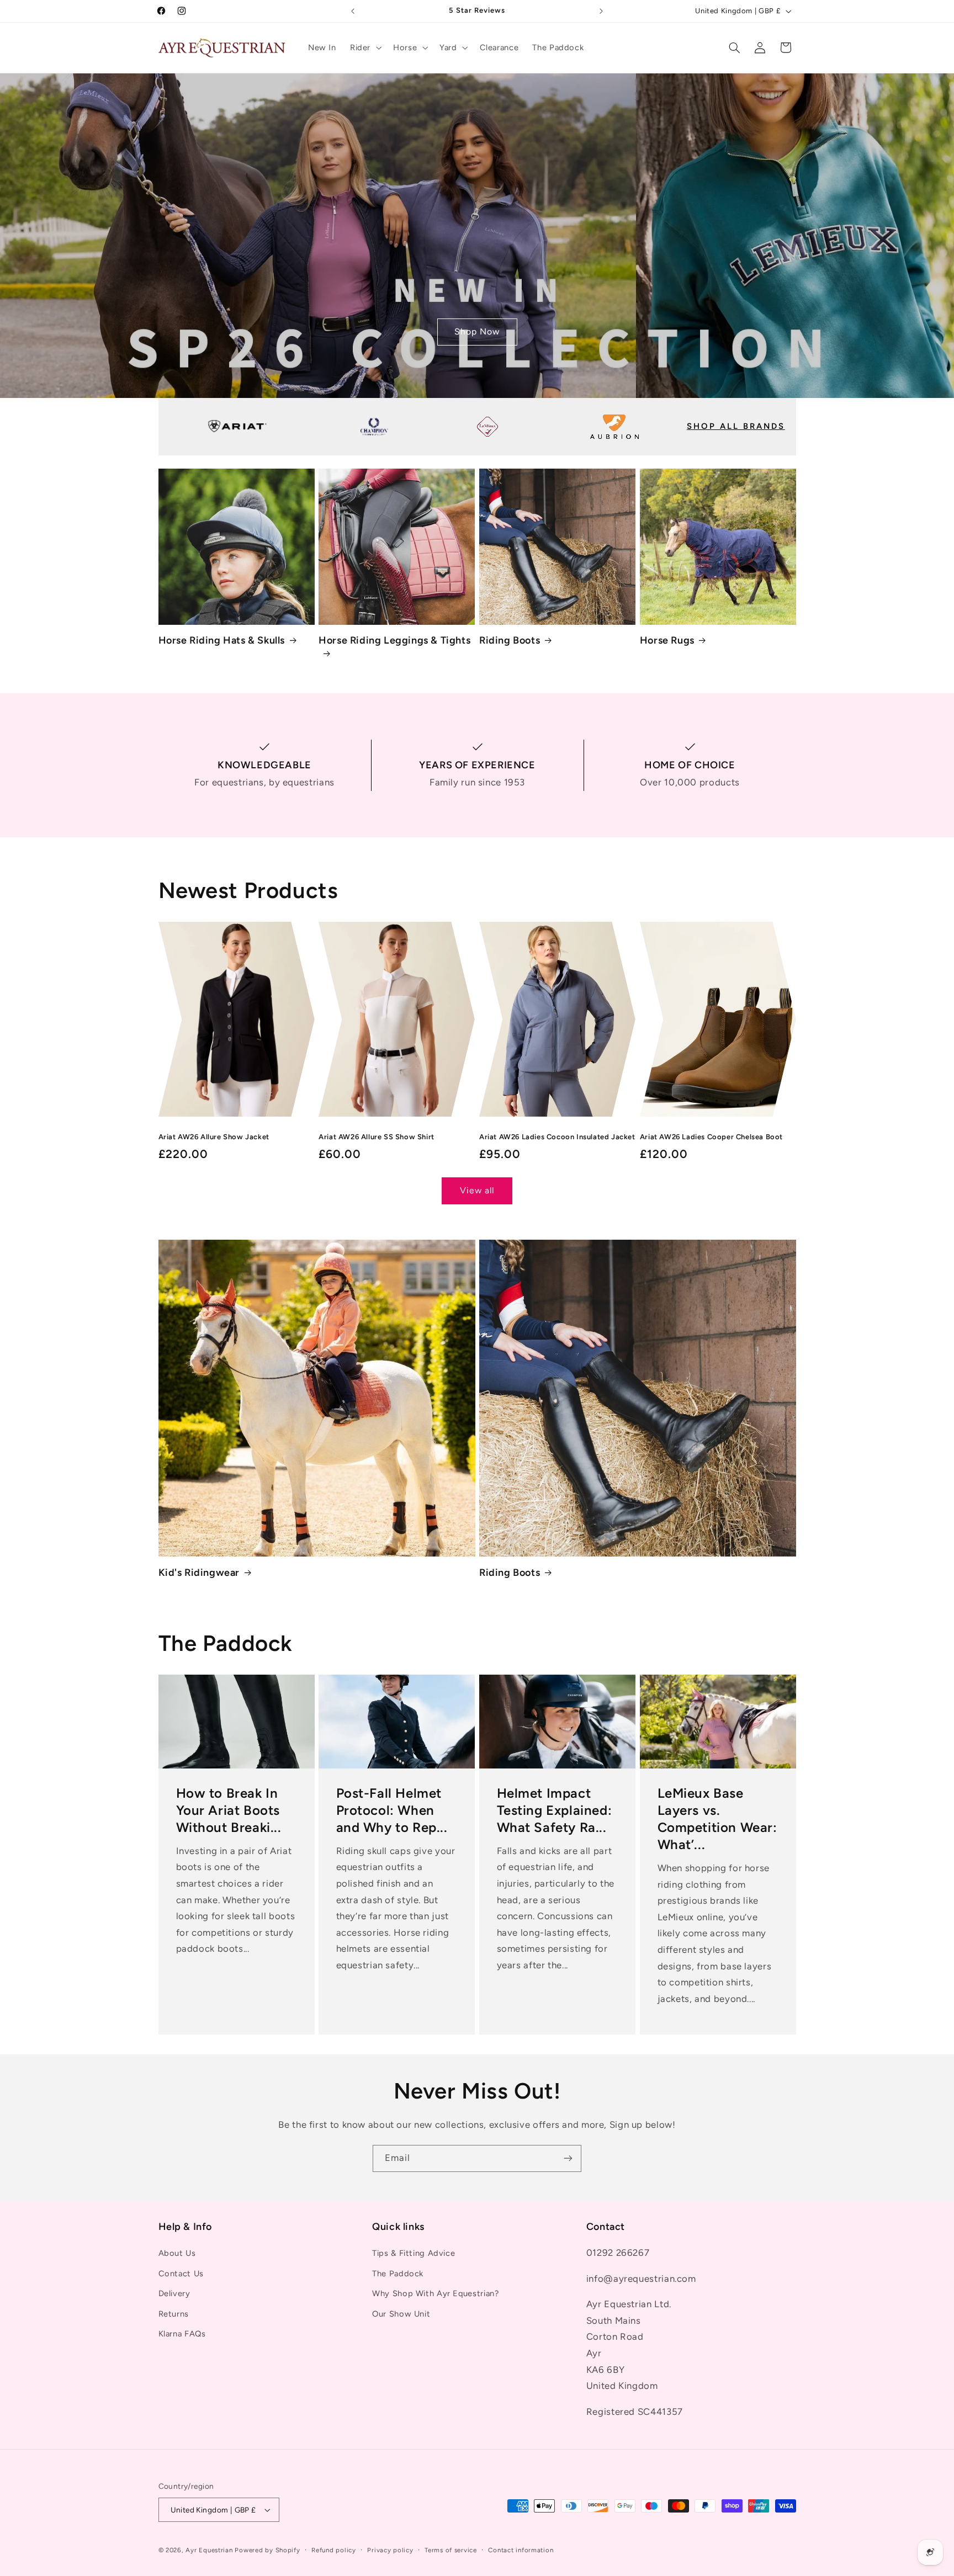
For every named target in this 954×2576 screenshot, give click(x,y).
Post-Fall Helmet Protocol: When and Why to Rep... (392, 1810)
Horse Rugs (667, 640)
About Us (177, 2254)
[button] (364, 47)
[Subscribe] (568, 2158)
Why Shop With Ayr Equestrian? (435, 2293)
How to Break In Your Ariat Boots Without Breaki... (228, 1810)
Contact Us (181, 2274)
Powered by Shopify (267, 2550)
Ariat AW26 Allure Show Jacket (214, 1137)
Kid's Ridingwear (199, 1573)
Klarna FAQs (182, 2334)
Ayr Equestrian (209, 2550)
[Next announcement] (601, 11)
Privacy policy (390, 2550)
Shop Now (477, 331)
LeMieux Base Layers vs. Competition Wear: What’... (717, 1819)
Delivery (174, 2293)
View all (477, 1190)
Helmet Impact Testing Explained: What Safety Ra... (555, 1810)
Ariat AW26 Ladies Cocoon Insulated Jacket (557, 1137)
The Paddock (398, 2274)
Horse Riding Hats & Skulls (222, 640)
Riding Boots (510, 640)
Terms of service (451, 2550)
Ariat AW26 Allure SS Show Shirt (377, 1137)
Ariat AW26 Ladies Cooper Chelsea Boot (711, 1137)
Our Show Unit (401, 2314)
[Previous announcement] (353, 11)
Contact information (521, 2550)
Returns (174, 2314)
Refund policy (334, 2550)
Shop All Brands (736, 426)
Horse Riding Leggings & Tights (394, 640)
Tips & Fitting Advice (414, 2254)
